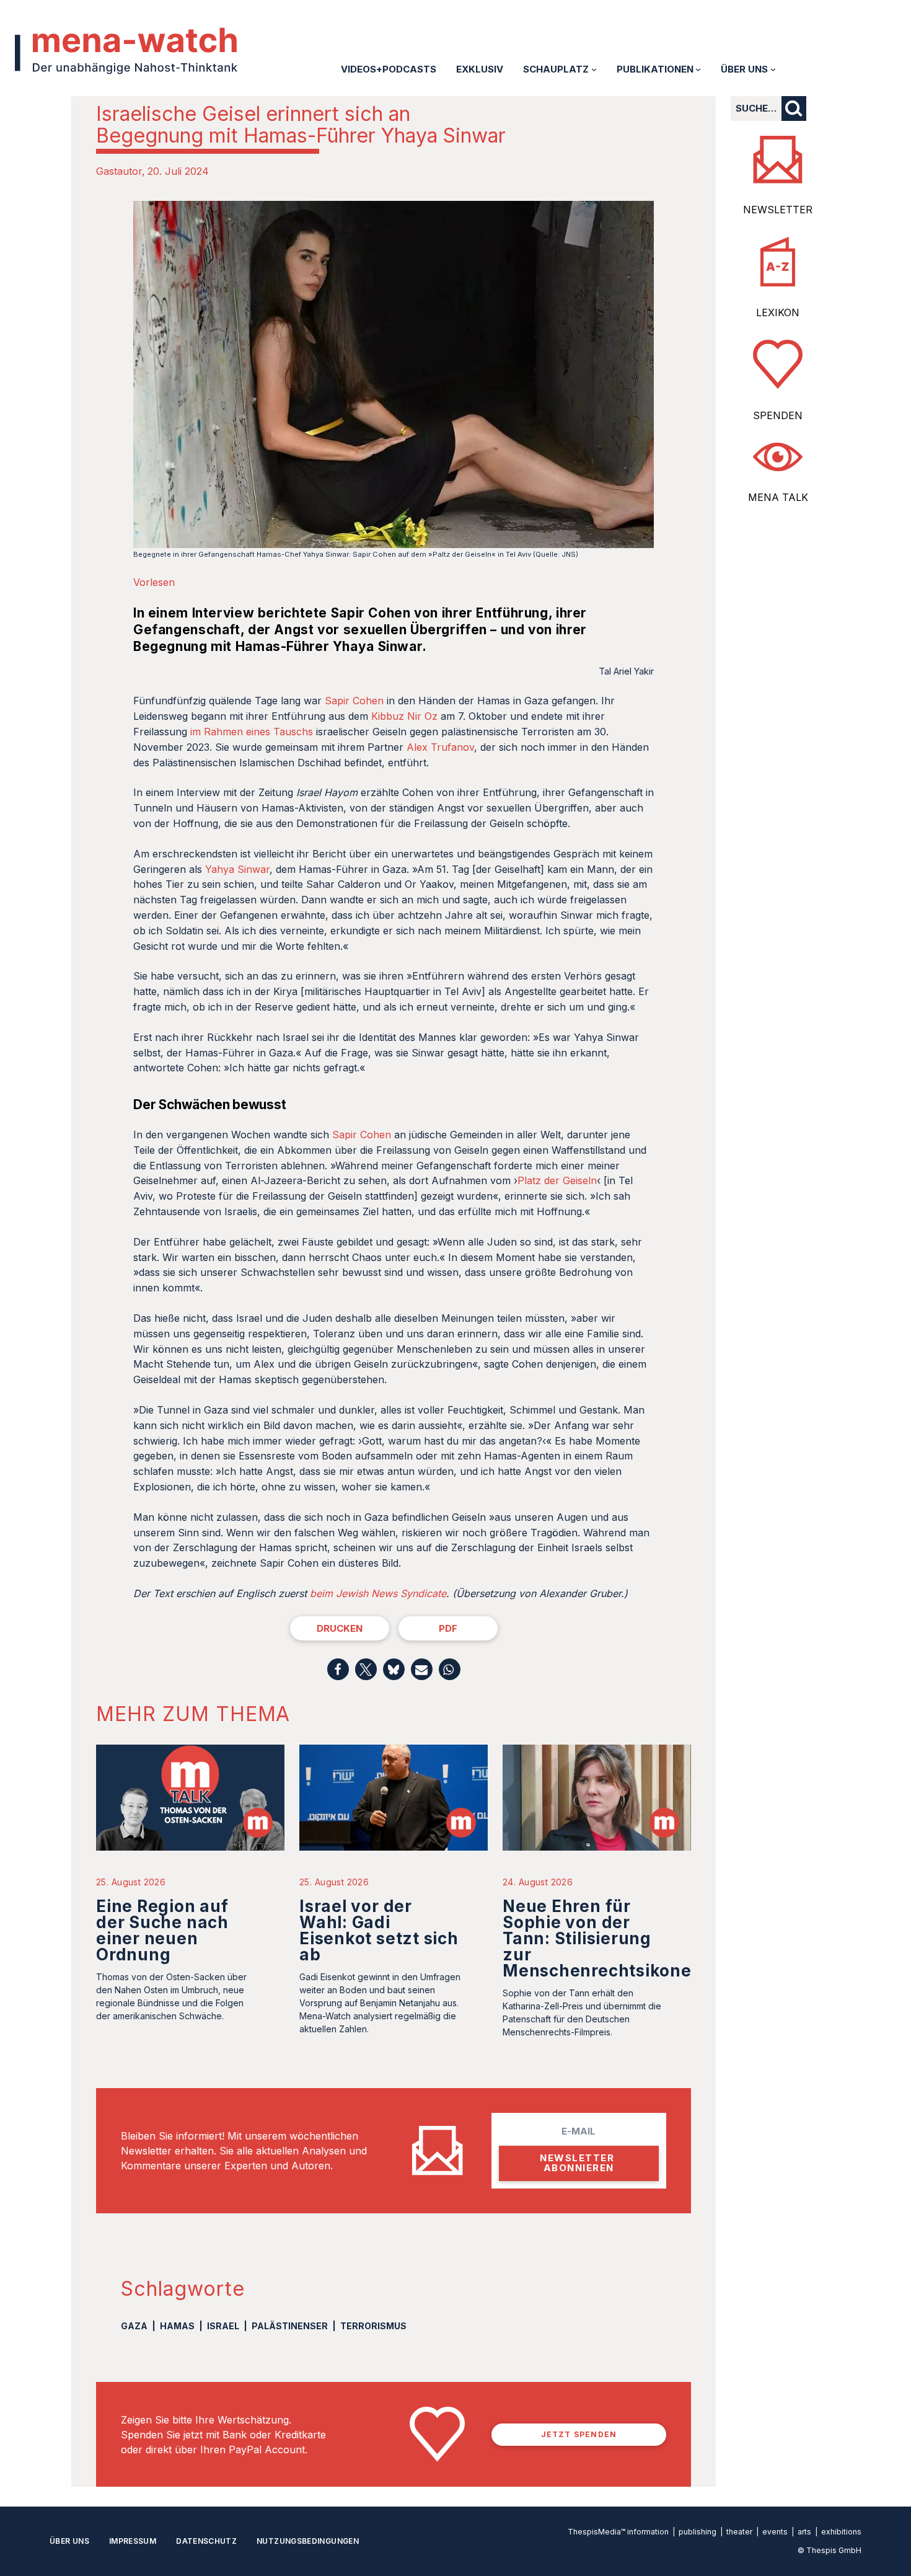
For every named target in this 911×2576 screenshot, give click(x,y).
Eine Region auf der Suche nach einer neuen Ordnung (162, 1930)
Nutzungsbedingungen (308, 2541)
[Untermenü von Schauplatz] (594, 69)
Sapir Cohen (354, 701)
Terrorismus (373, 2326)
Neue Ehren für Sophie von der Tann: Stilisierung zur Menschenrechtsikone (597, 1938)
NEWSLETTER (778, 210)
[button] (338, 1669)
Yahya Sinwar (237, 869)
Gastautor (119, 171)
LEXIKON (778, 312)
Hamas (177, 2326)
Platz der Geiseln (557, 1180)
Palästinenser (290, 2326)
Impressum (133, 2541)
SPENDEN (778, 415)
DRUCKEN (340, 1628)
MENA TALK (778, 497)
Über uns (69, 2541)
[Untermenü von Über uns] (773, 69)
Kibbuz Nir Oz (404, 716)
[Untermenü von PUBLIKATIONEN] (698, 69)
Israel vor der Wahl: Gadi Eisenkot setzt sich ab (379, 1930)
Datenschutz (206, 2541)
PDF (448, 1628)
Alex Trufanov (440, 747)
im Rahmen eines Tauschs (252, 732)
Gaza (134, 2326)
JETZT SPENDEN (579, 2434)
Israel (223, 2326)
